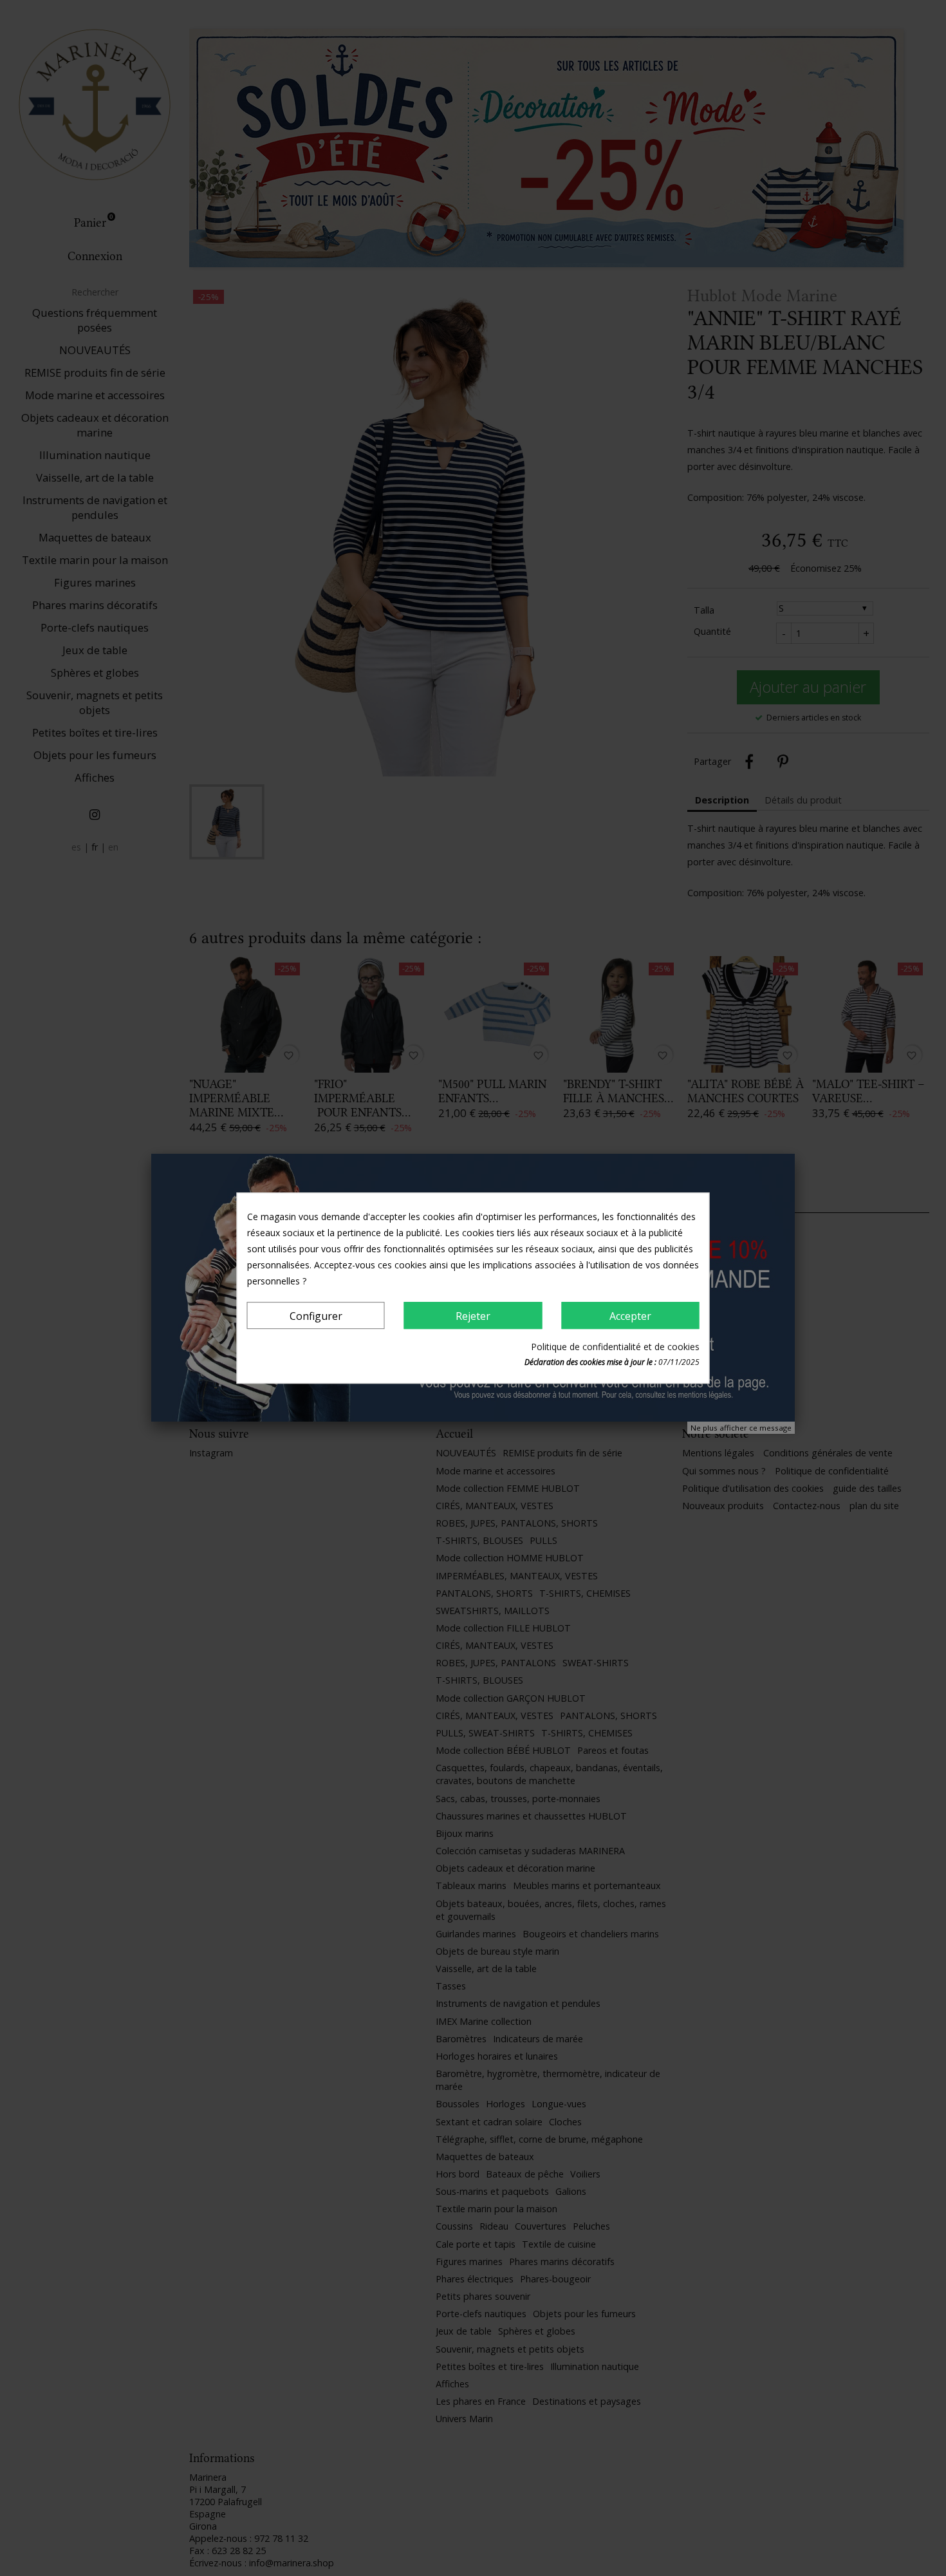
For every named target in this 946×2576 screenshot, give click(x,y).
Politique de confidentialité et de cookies (615, 1347)
